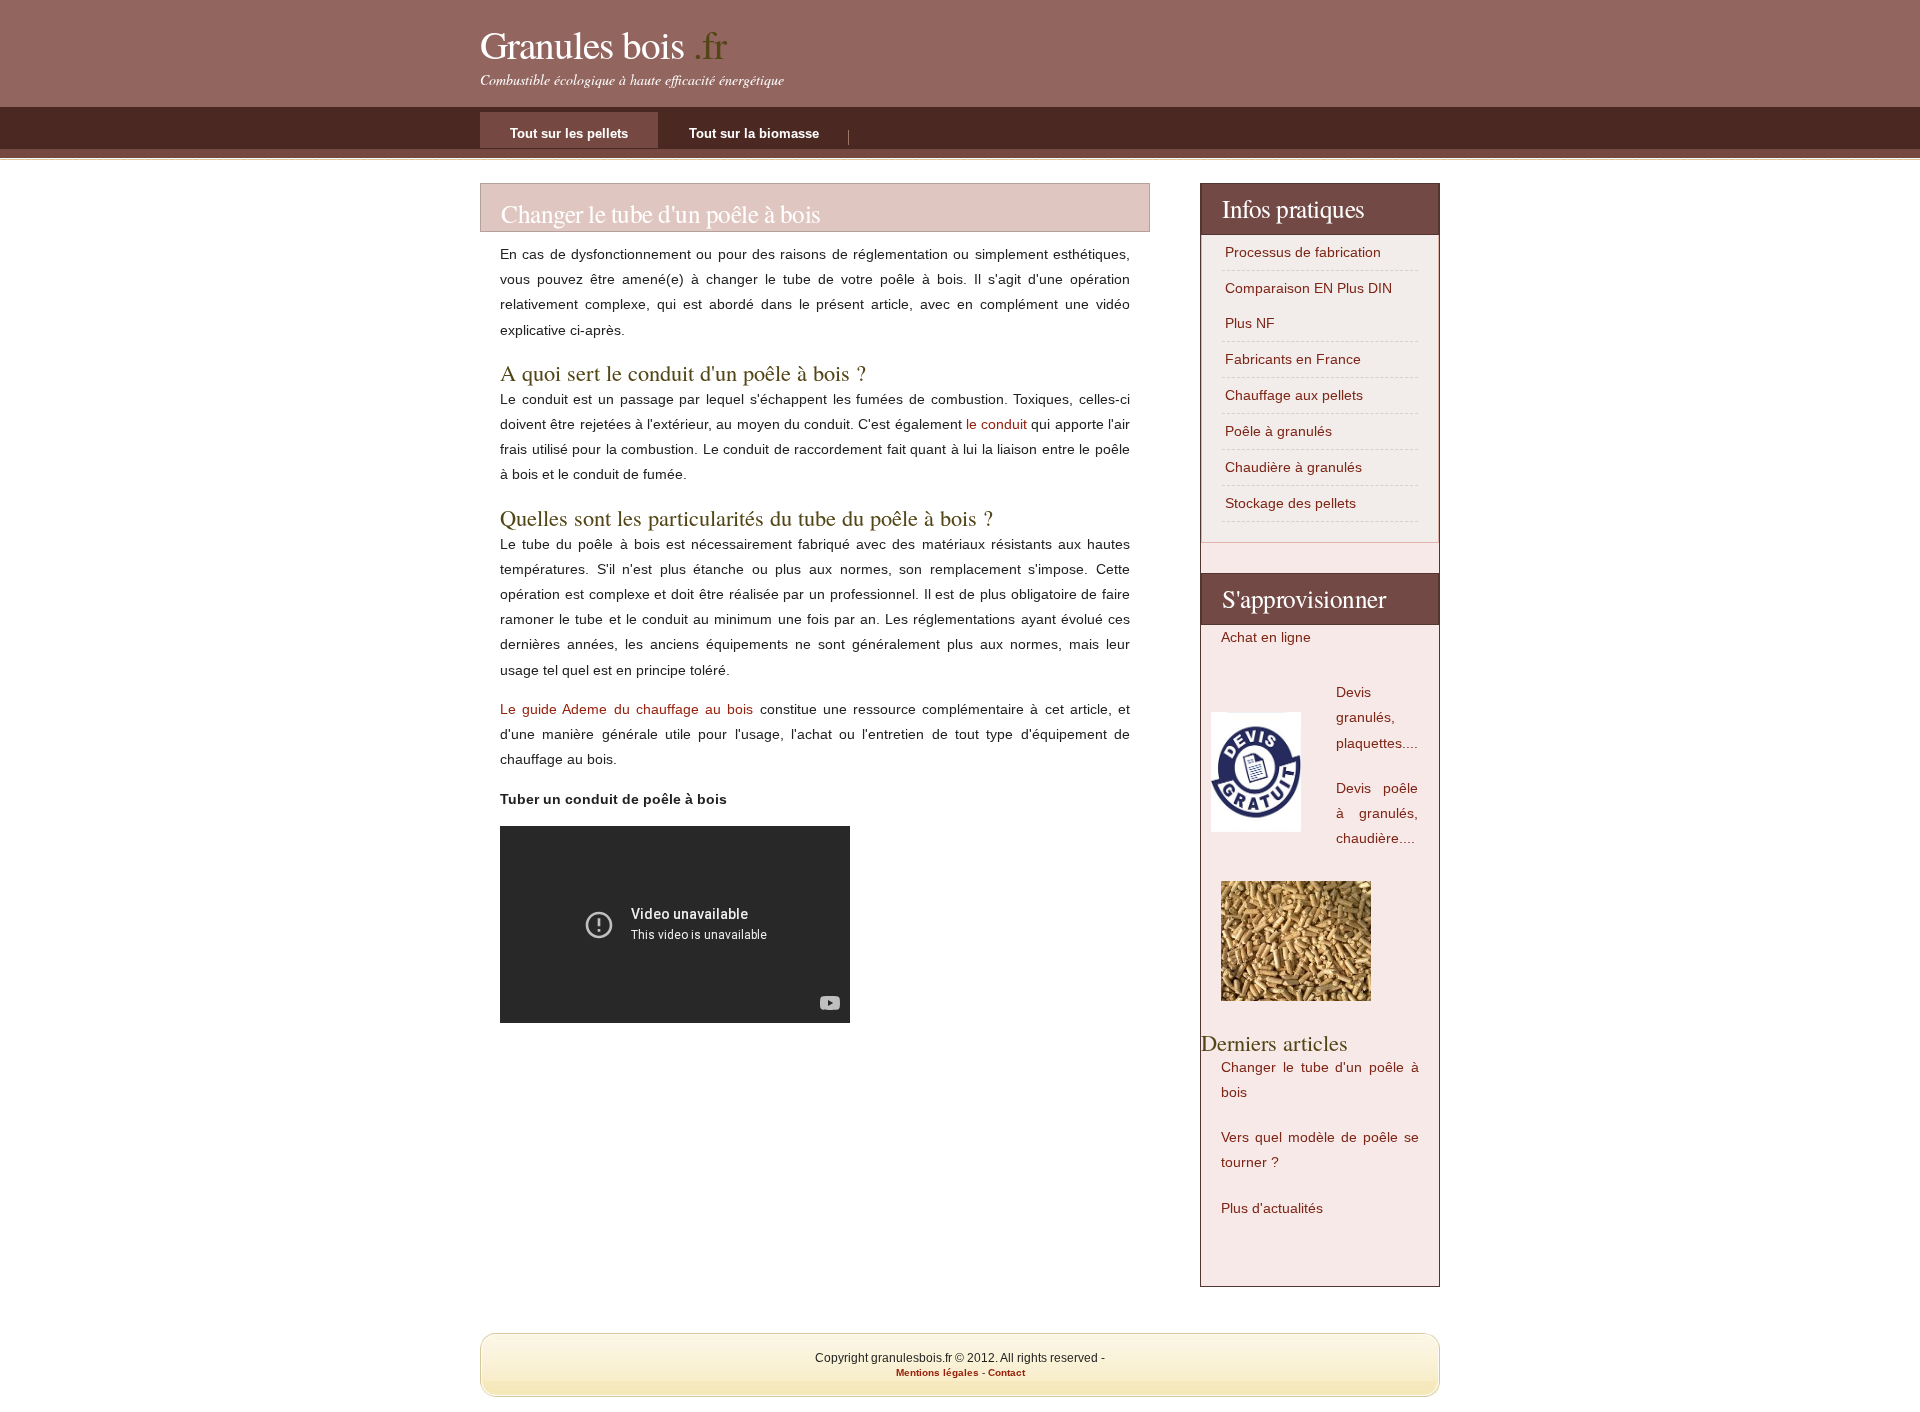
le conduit (996, 424)
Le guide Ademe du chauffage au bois (626, 709)
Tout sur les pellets (569, 133)
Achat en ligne (1266, 637)
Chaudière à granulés (1293, 467)
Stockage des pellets (1290, 503)
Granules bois (582, 44)
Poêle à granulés (1278, 431)
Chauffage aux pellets (1294, 395)
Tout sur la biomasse (754, 133)
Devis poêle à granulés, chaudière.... (1377, 813)
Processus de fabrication (1303, 252)
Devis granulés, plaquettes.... (1377, 717)
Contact (1006, 1372)
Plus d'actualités (1272, 1208)
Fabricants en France (1293, 359)
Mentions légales (937, 1372)
